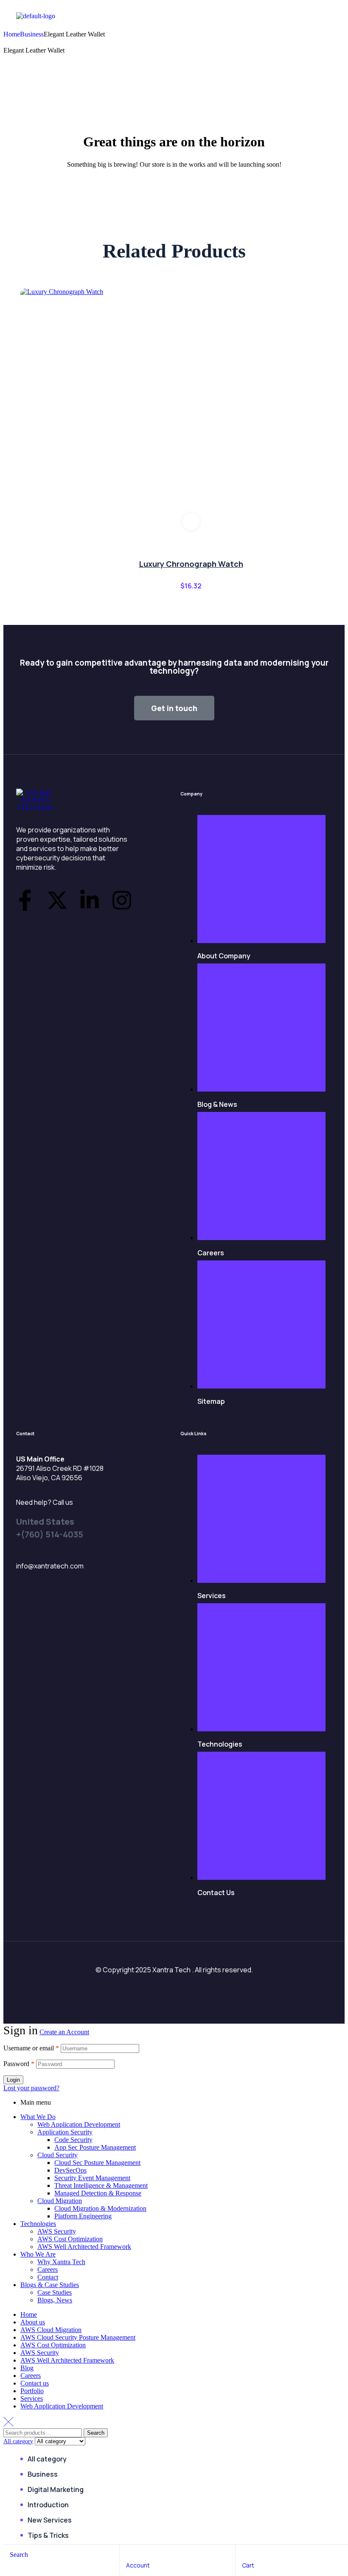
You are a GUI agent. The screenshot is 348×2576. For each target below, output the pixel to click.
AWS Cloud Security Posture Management (78, 2337)
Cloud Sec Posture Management (97, 2163)
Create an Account (64, 2032)
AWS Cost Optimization (70, 2239)
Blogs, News (55, 2300)
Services (32, 2398)
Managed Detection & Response (98, 2193)
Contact (48, 2277)
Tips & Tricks (48, 2535)
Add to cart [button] (191, 521)
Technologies (38, 2224)
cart (248, 2565)
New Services (50, 2520)
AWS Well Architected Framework (84, 2247)
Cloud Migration (60, 2201)
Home (12, 34)
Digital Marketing (56, 2489)
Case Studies (55, 2292)
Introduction (48, 2505)
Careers (48, 2269)
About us (33, 2322)
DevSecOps (70, 2170)
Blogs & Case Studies (50, 2285)
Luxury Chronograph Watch (191, 564)
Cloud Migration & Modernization (100, 2208)
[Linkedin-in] (90, 900)
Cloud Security (58, 2155)
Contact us (35, 2383)
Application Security (65, 2132)
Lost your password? (31, 2088)
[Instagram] (122, 900)
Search (96, 2433)
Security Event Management (92, 2178)
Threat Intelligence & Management (101, 2185)
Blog (27, 2368)
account (138, 2565)
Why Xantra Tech (61, 2262)
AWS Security (57, 2231)
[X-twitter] (57, 900)
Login (13, 2080)
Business (32, 34)
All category (47, 2459)
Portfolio (32, 2391)
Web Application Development (79, 2124)
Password (19, 2064)
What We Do (38, 2117)
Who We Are (38, 2254)
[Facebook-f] (25, 900)
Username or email (31, 2048)
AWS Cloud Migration (51, 2330)
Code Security (73, 2140)
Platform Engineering (83, 2216)
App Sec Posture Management (95, 2147)
